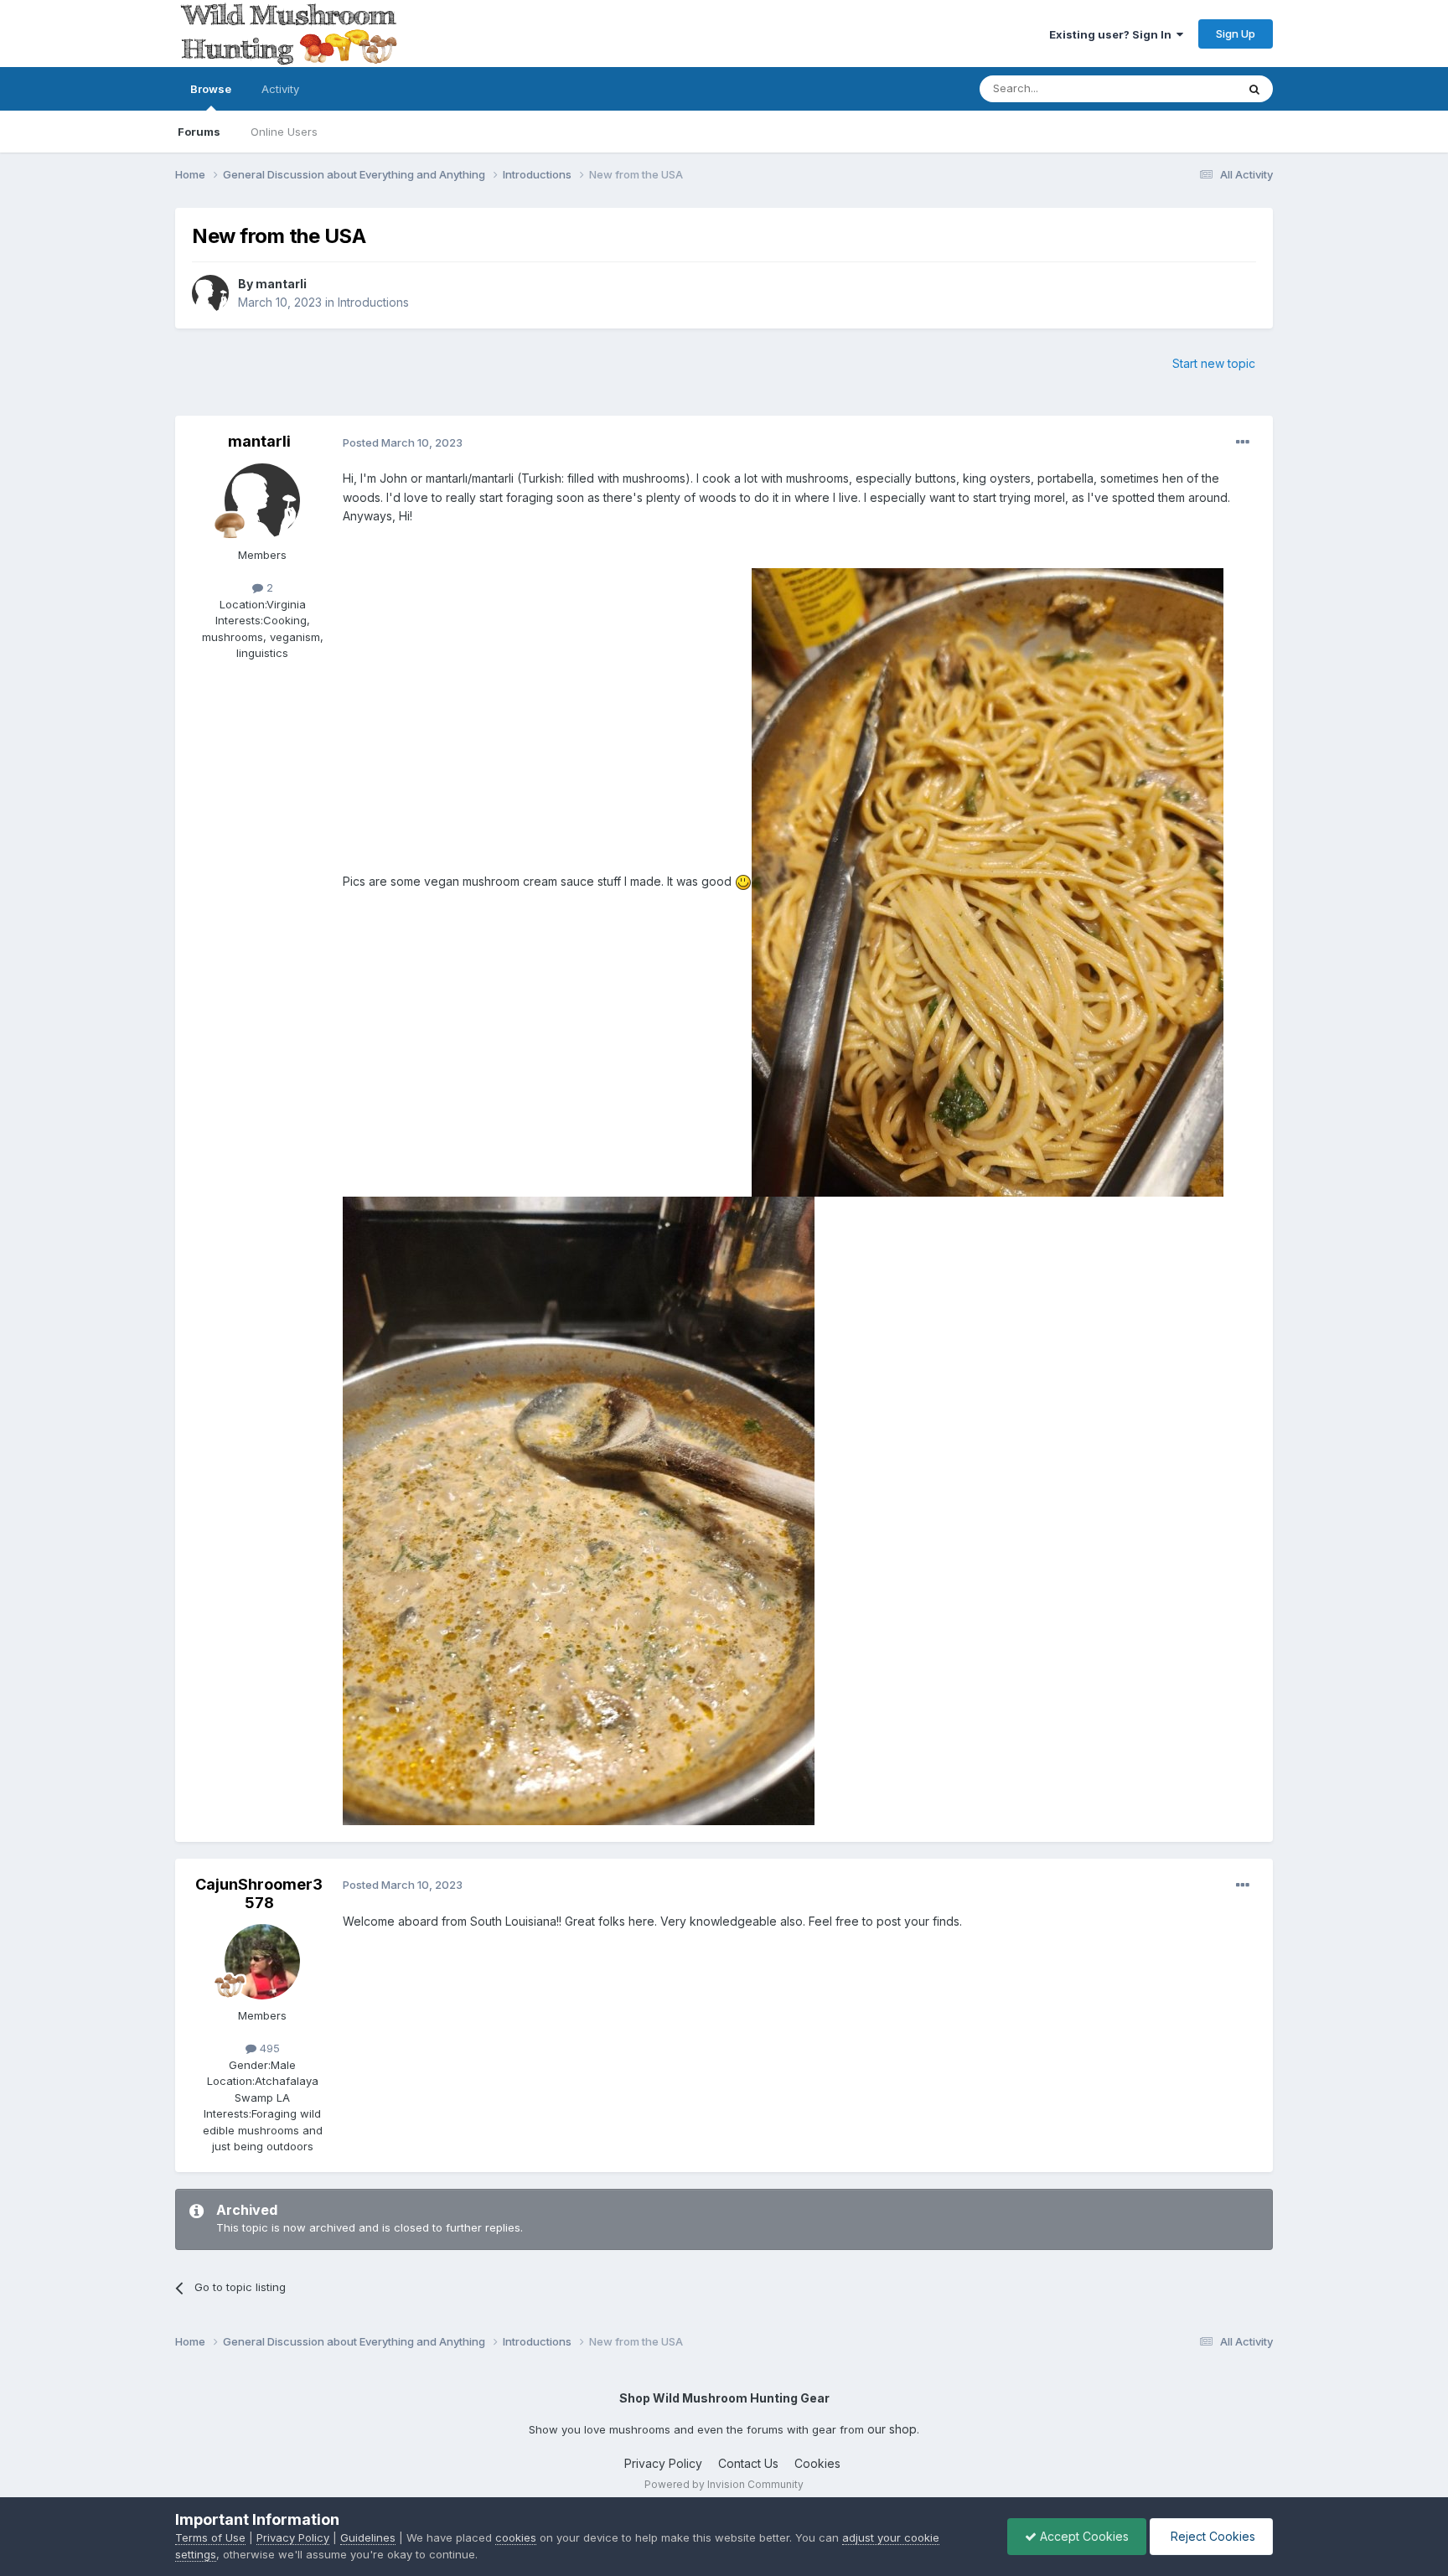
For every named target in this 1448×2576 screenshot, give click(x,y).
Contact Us (748, 2463)
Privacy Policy (663, 2463)
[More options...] (1243, 442)
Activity (280, 89)
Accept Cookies (1083, 2536)
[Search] (1254, 89)
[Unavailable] (988, 881)
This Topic (1187, 88)
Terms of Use (210, 2537)
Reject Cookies (1211, 2536)
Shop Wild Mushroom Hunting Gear (724, 2398)
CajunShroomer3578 (259, 1893)
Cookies (817, 2463)
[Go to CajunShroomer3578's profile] (262, 1962)
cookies (516, 2537)
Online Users (284, 132)
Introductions (373, 302)
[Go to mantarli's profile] (210, 293)
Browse (211, 89)
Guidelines (368, 2537)
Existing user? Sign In (1113, 34)
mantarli (281, 284)
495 (268, 2048)
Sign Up (1236, 34)
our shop (892, 2429)
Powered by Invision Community (724, 2484)
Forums (199, 132)
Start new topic (1214, 363)
